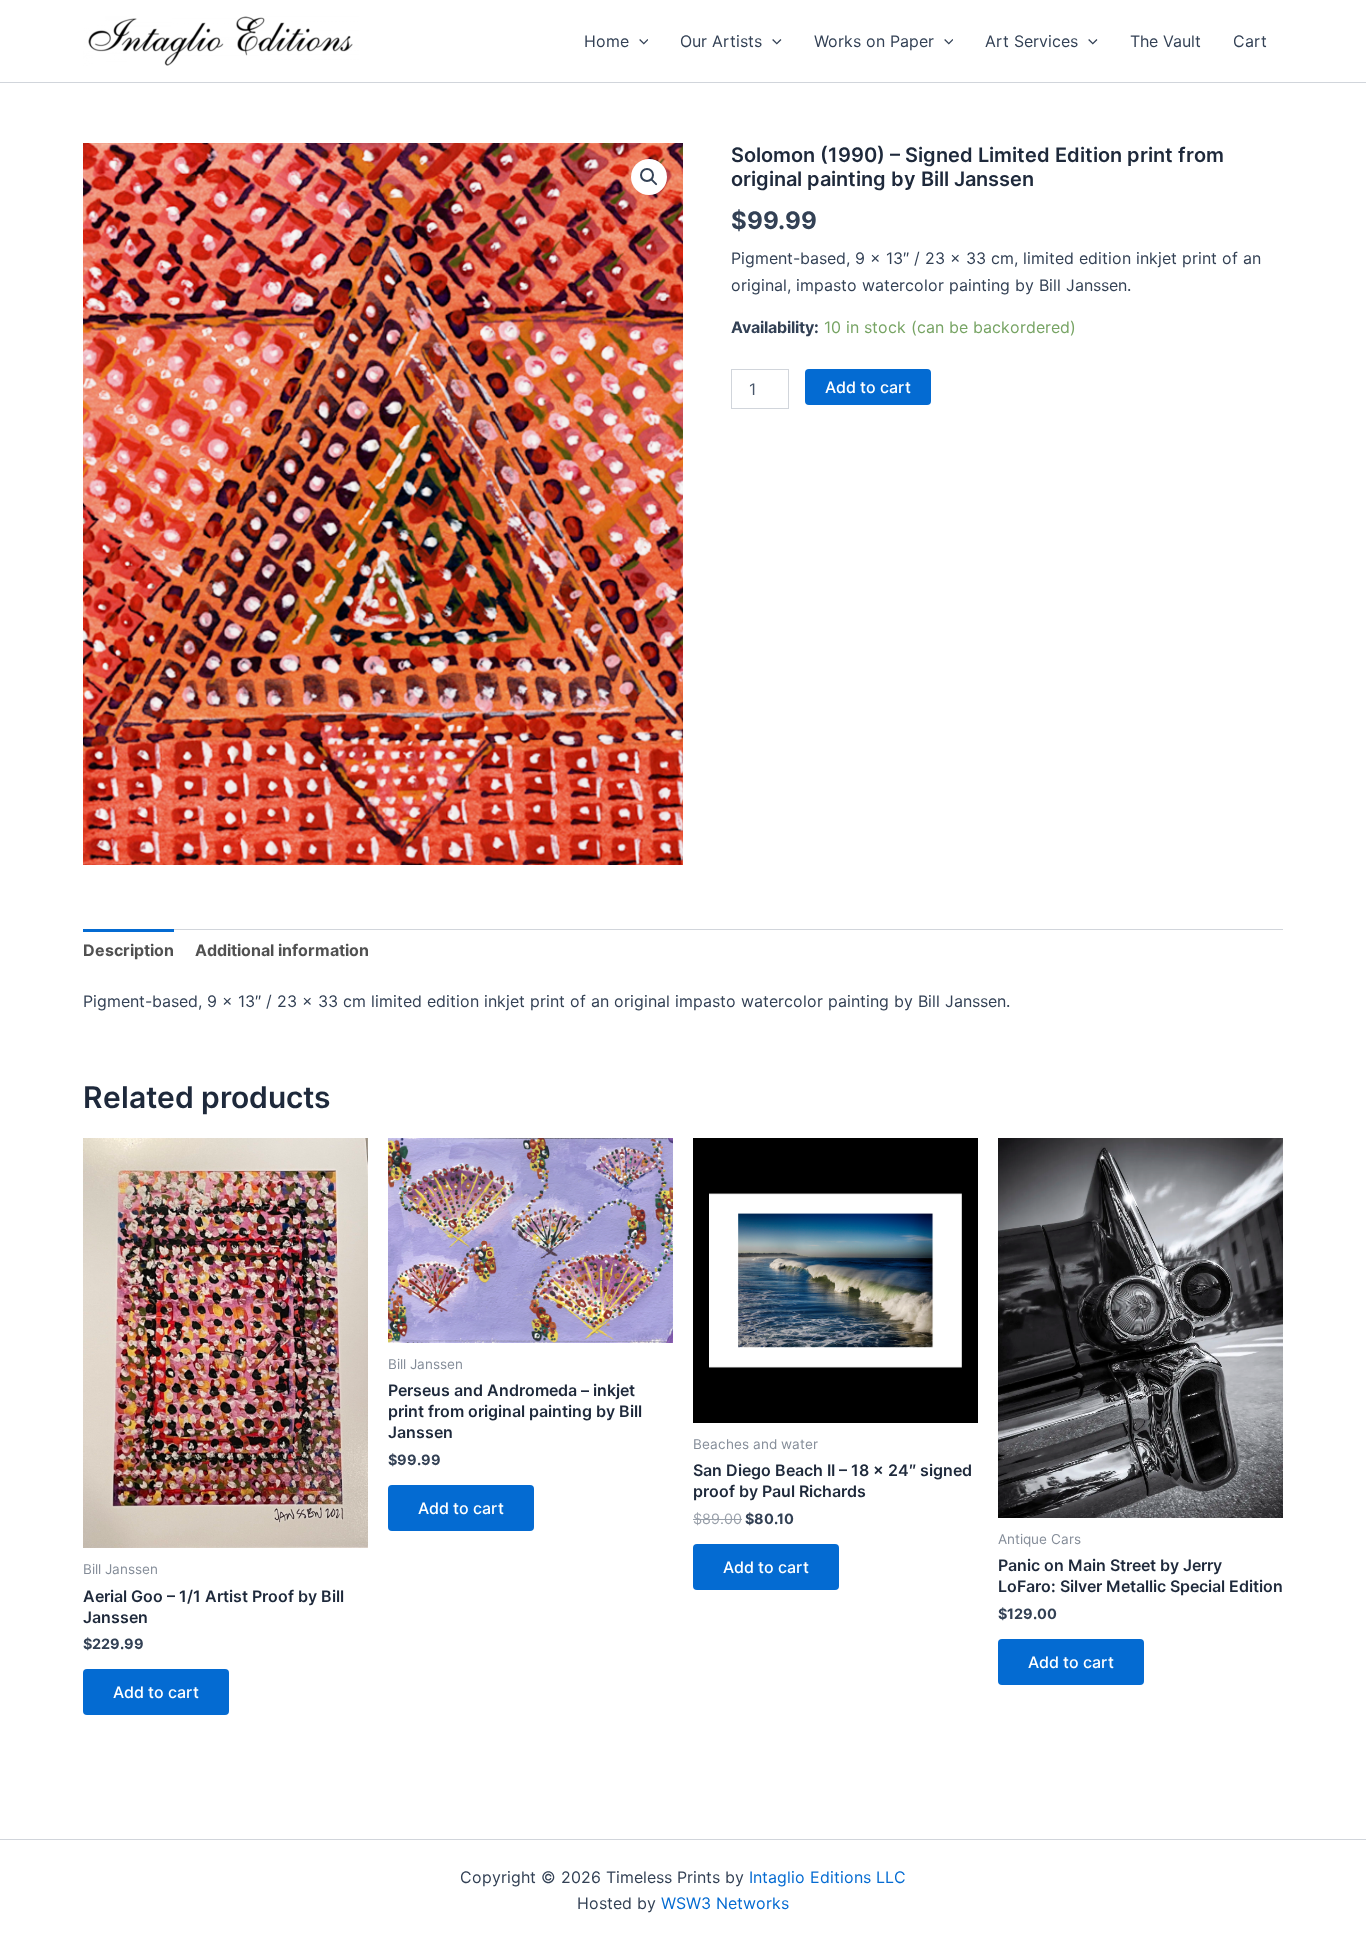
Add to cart (868, 387)
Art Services (1031, 41)
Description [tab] (128, 950)
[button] (639, 41)
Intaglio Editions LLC (827, 1877)
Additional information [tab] (282, 950)
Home (606, 41)
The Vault (1165, 41)
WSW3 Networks (725, 1903)
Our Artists (721, 41)
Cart (1250, 41)
